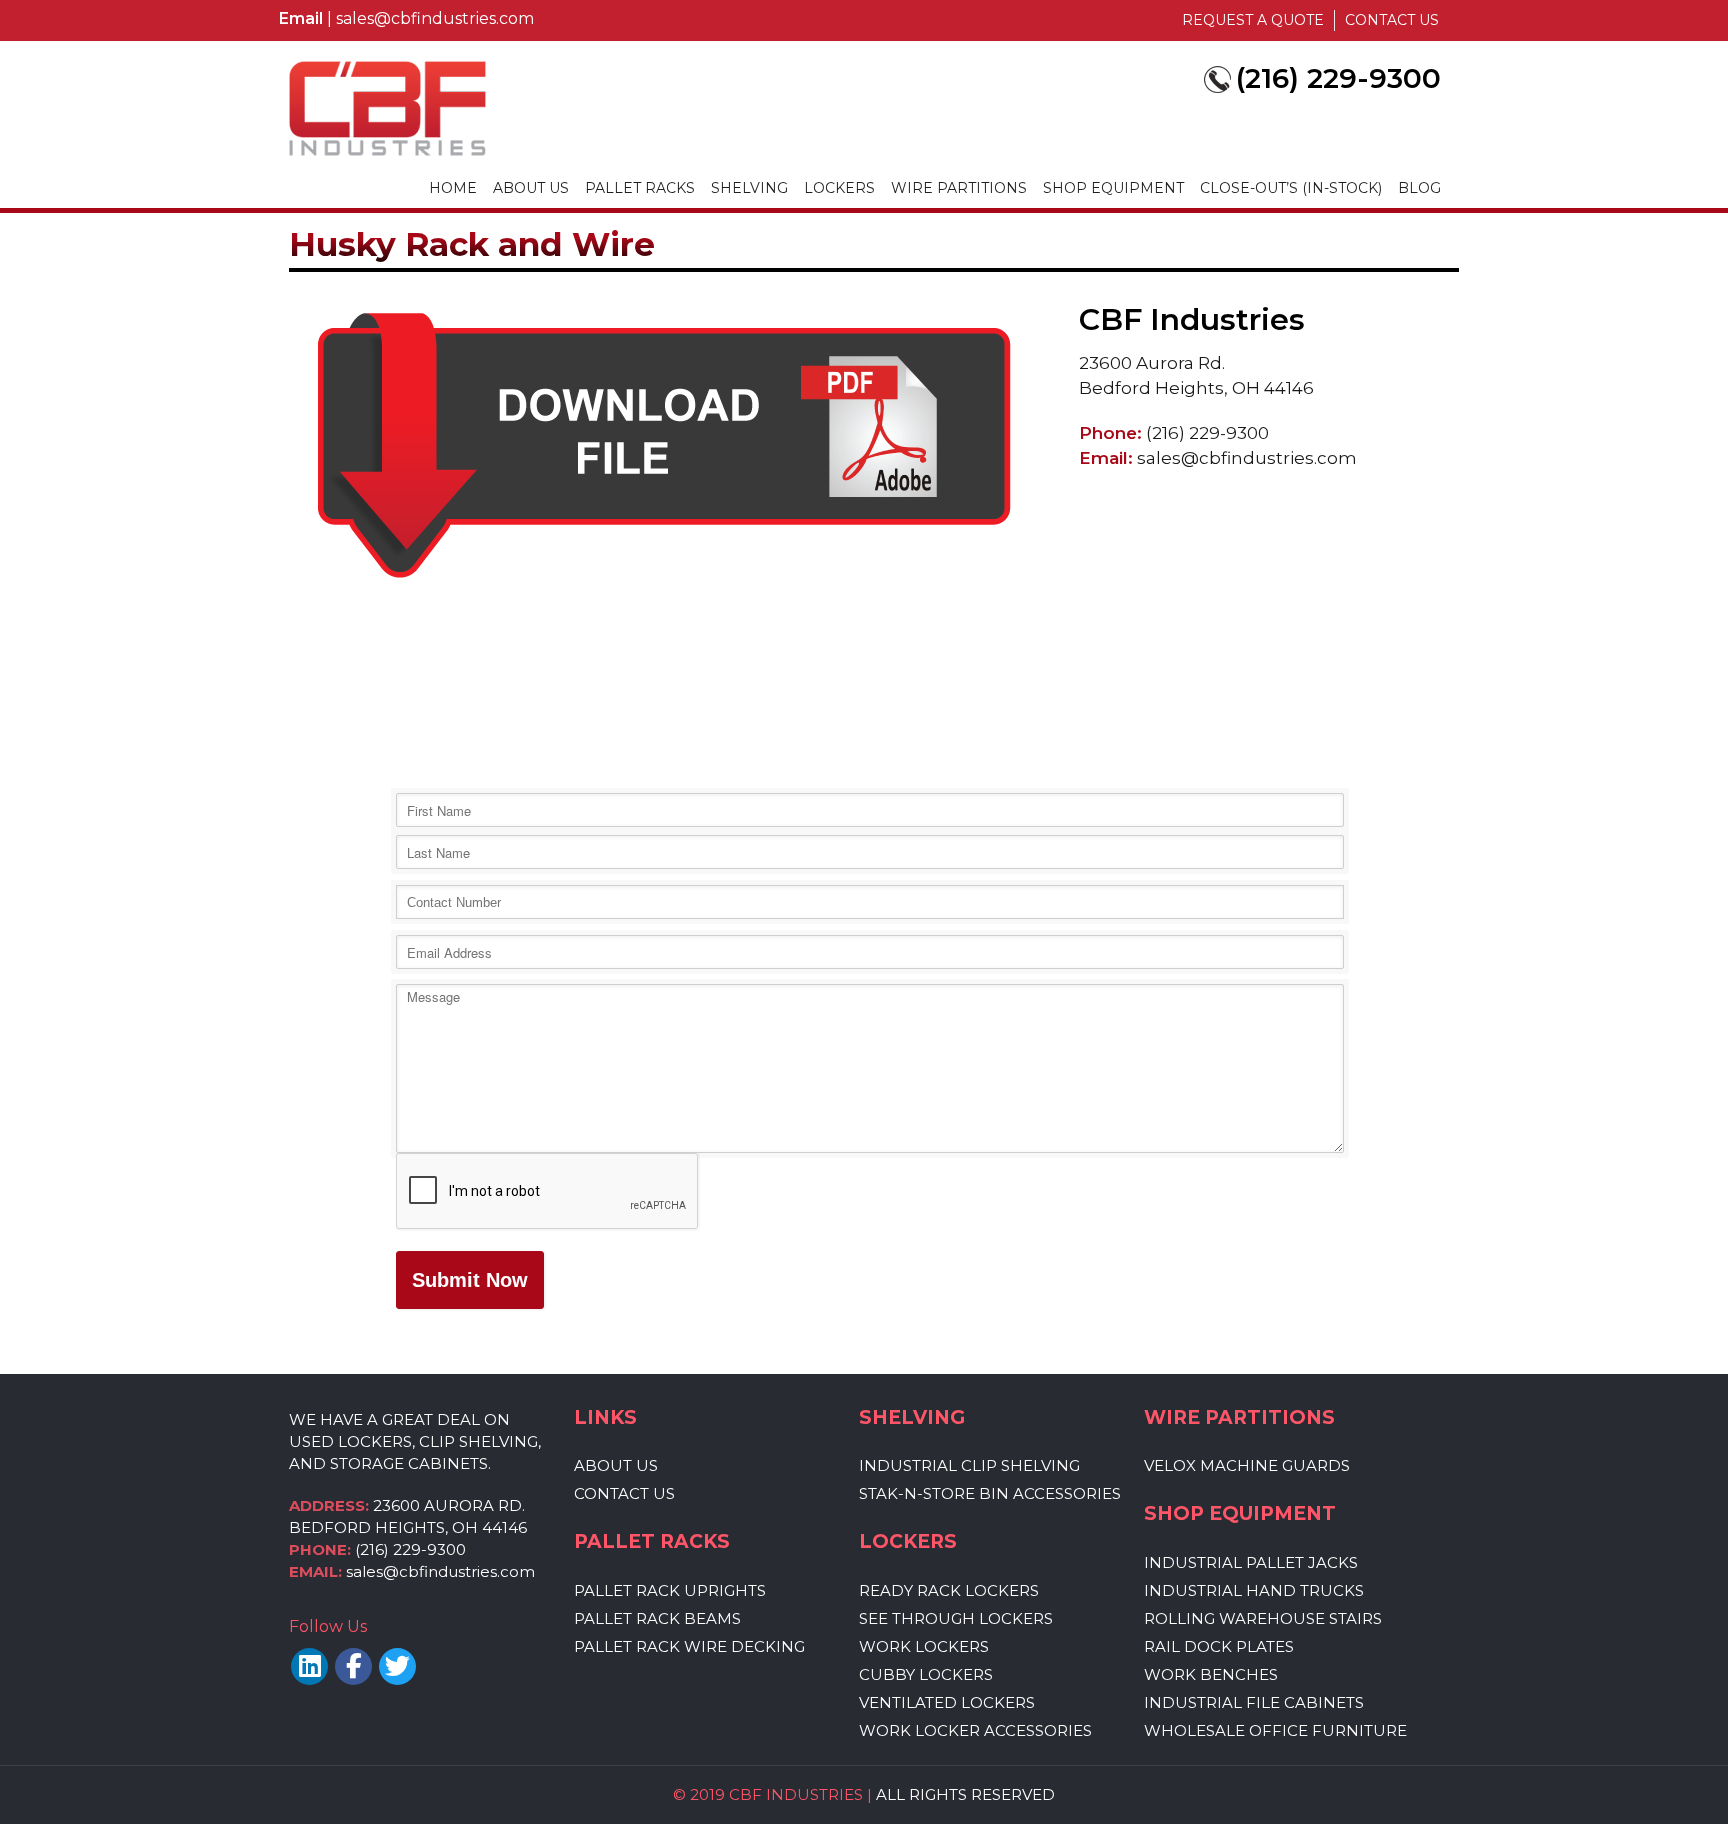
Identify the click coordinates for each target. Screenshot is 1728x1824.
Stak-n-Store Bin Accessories (990, 1494)
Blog (1419, 188)
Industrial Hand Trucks (1254, 1591)
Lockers (839, 188)
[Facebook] (353, 1666)
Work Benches (1211, 1675)
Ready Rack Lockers (949, 1591)
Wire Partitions (959, 188)
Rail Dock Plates (1219, 1647)
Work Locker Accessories (975, 1731)
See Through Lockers (956, 1619)
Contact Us (1392, 20)
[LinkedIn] (309, 1666)
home (453, 188)
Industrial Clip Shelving (969, 1466)
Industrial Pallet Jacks (1251, 1563)
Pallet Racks (640, 188)
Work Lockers (924, 1647)
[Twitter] (397, 1666)
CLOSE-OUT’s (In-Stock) (1291, 188)
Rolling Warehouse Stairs (1263, 1619)
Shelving (749, 188)
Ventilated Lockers (947, 1703)
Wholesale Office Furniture (1275, 1731)
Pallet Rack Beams (657, 1619)
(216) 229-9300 (410, 1549)
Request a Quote (1253, 20)
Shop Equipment (1113, 188)
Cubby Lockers (926, 1675)
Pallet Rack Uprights (670, 1591)
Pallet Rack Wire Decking (689, 1647)
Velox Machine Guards (1247, 1466)
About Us (531, 188)
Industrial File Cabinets (1254, 1703)
